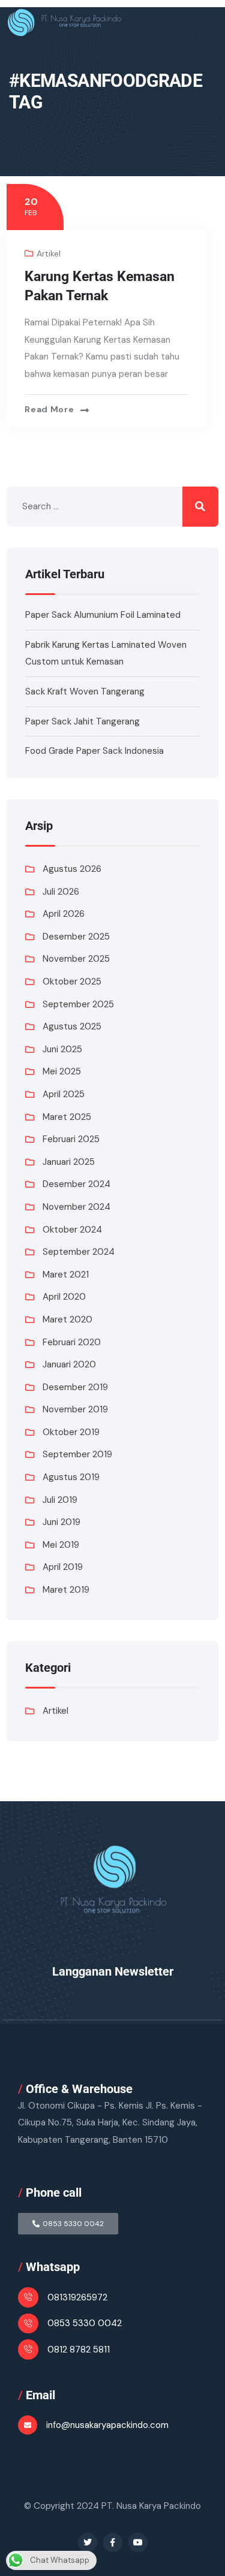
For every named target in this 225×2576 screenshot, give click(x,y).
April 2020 (64, 1297)
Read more (49, 409)
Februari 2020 (72, 1342)
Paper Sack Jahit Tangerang (82, 721)
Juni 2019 (61, 1522)
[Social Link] (88, 2542)
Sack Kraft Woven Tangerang (85, 691)
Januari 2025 (69, 1162)
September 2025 (78, 1004)
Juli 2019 (60, 1500)
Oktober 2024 (72, 1230)
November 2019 (75, 1409)
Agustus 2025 (72, 1026)
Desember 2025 (76, 937)
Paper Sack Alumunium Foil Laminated (103, 615)
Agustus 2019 (71, 1477)
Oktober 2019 (71, 1432)
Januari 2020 (69, 1364)
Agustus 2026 (72, 869)
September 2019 (77, 1454)
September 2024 (79, 1252)
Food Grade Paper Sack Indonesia (94, 751)
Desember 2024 (76, 1184)
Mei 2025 (62, 1071)
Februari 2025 (71, 1139)
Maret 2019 (66, 1590)
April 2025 (64, 1094)
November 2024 (76, 1207)
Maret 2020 (67, 1319)
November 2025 (76, 959)
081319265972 (77, 2297)
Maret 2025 (67, 1117)
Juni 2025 (62, 1049)
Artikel (49, 253)
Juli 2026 (61, 892)
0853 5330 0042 (85, 2323)
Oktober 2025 (72, 982)
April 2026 (64, 914)
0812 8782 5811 (79, 2349)
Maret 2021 (66, 1275)
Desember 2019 (75, 1387)
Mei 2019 (61, 1545)
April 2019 (63, 1567)
